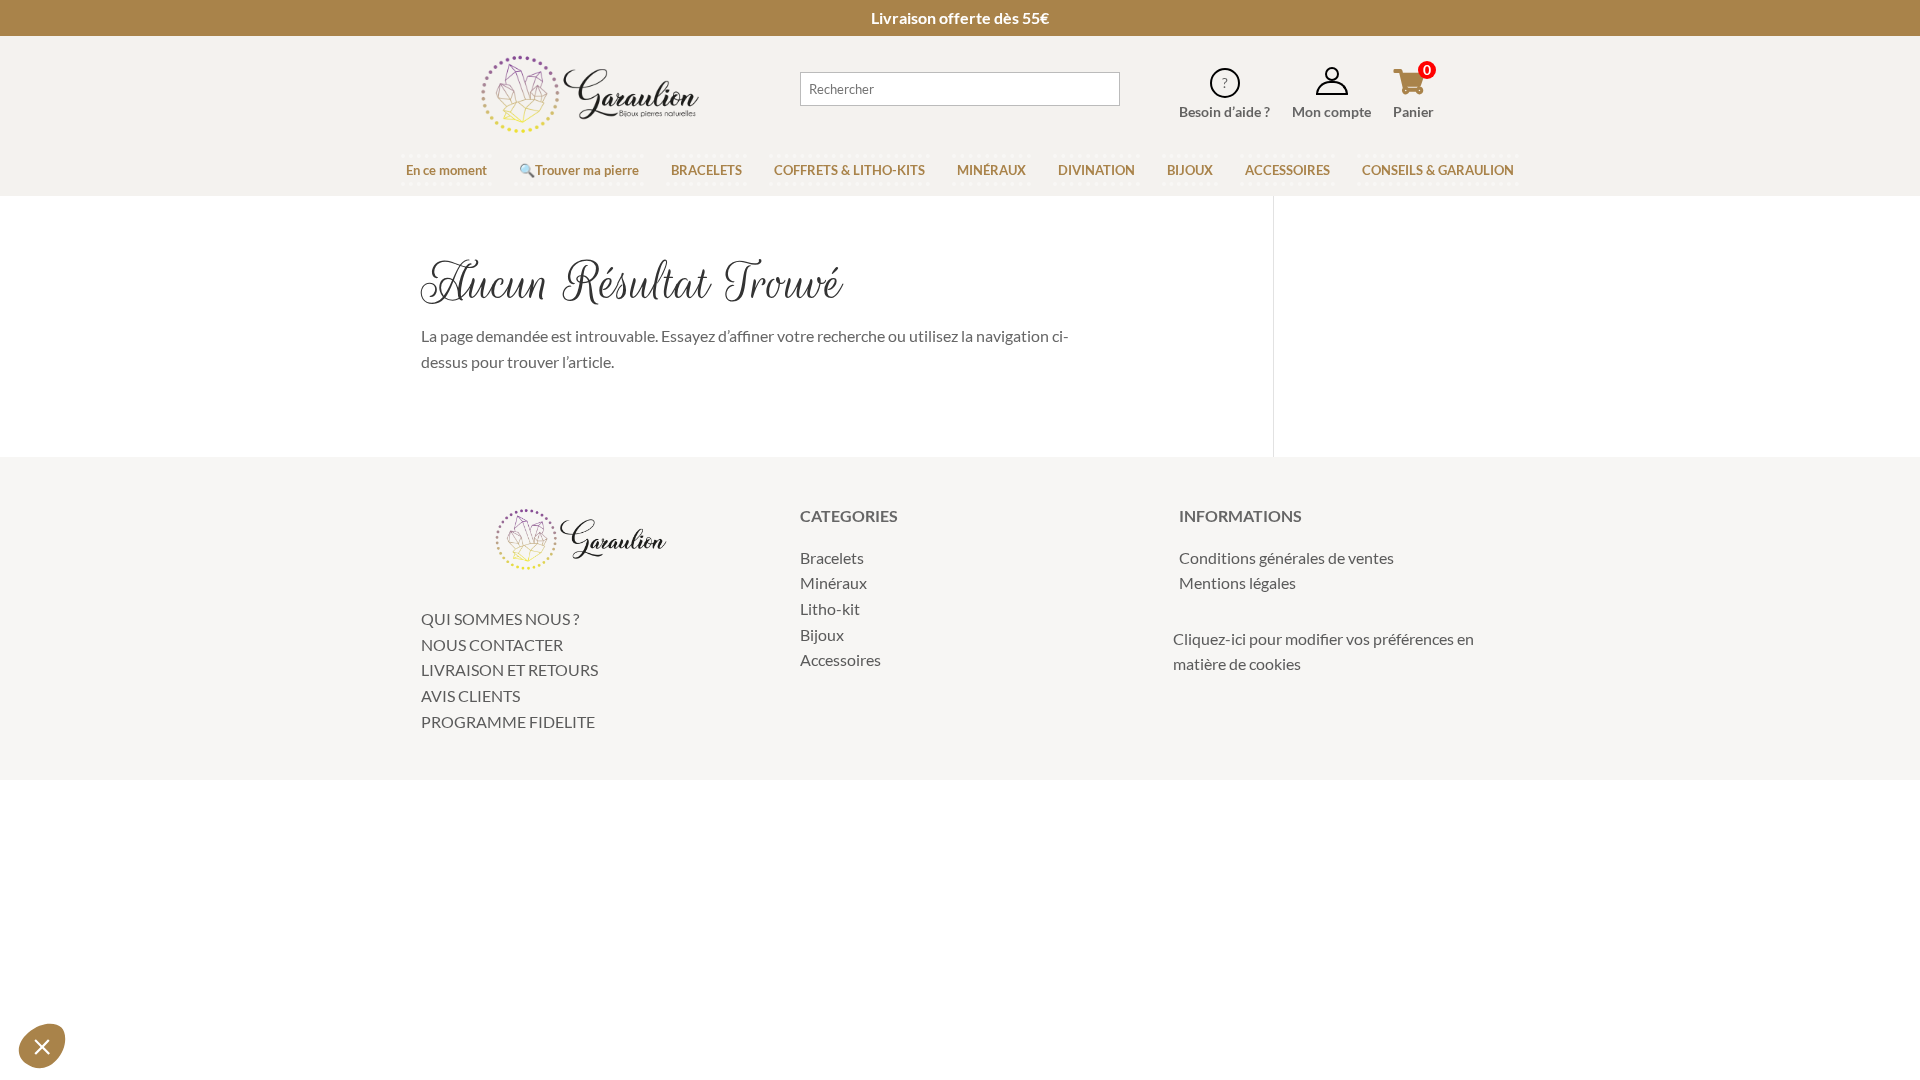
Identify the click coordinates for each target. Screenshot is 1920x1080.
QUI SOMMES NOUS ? (500, 618)
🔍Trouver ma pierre (579, 170)
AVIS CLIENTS (470, 695)
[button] (42, 1046)
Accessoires (840, 659)
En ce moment (446, 170)
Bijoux (822, 634)
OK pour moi (335, 979)
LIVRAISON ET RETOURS (509, 669)
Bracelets (832, 557)
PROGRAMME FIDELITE (508, 721)
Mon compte (1331, 111)
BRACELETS (706, 170)
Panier (1413, 111)
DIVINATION (1096, 170)
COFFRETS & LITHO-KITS (849, 170)
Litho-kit (830, 608)
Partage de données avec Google (147, 880)
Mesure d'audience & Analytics (139, 898)
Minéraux (833, 582)
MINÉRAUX (991, 170)
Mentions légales (1237, 582)
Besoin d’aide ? (1224, 111)
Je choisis (125, 979)
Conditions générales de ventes (1286, 557)
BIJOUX (1190, 170)
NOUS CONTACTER (492, 644)
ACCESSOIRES (1287, 170)
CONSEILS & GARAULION (1438, 170)
